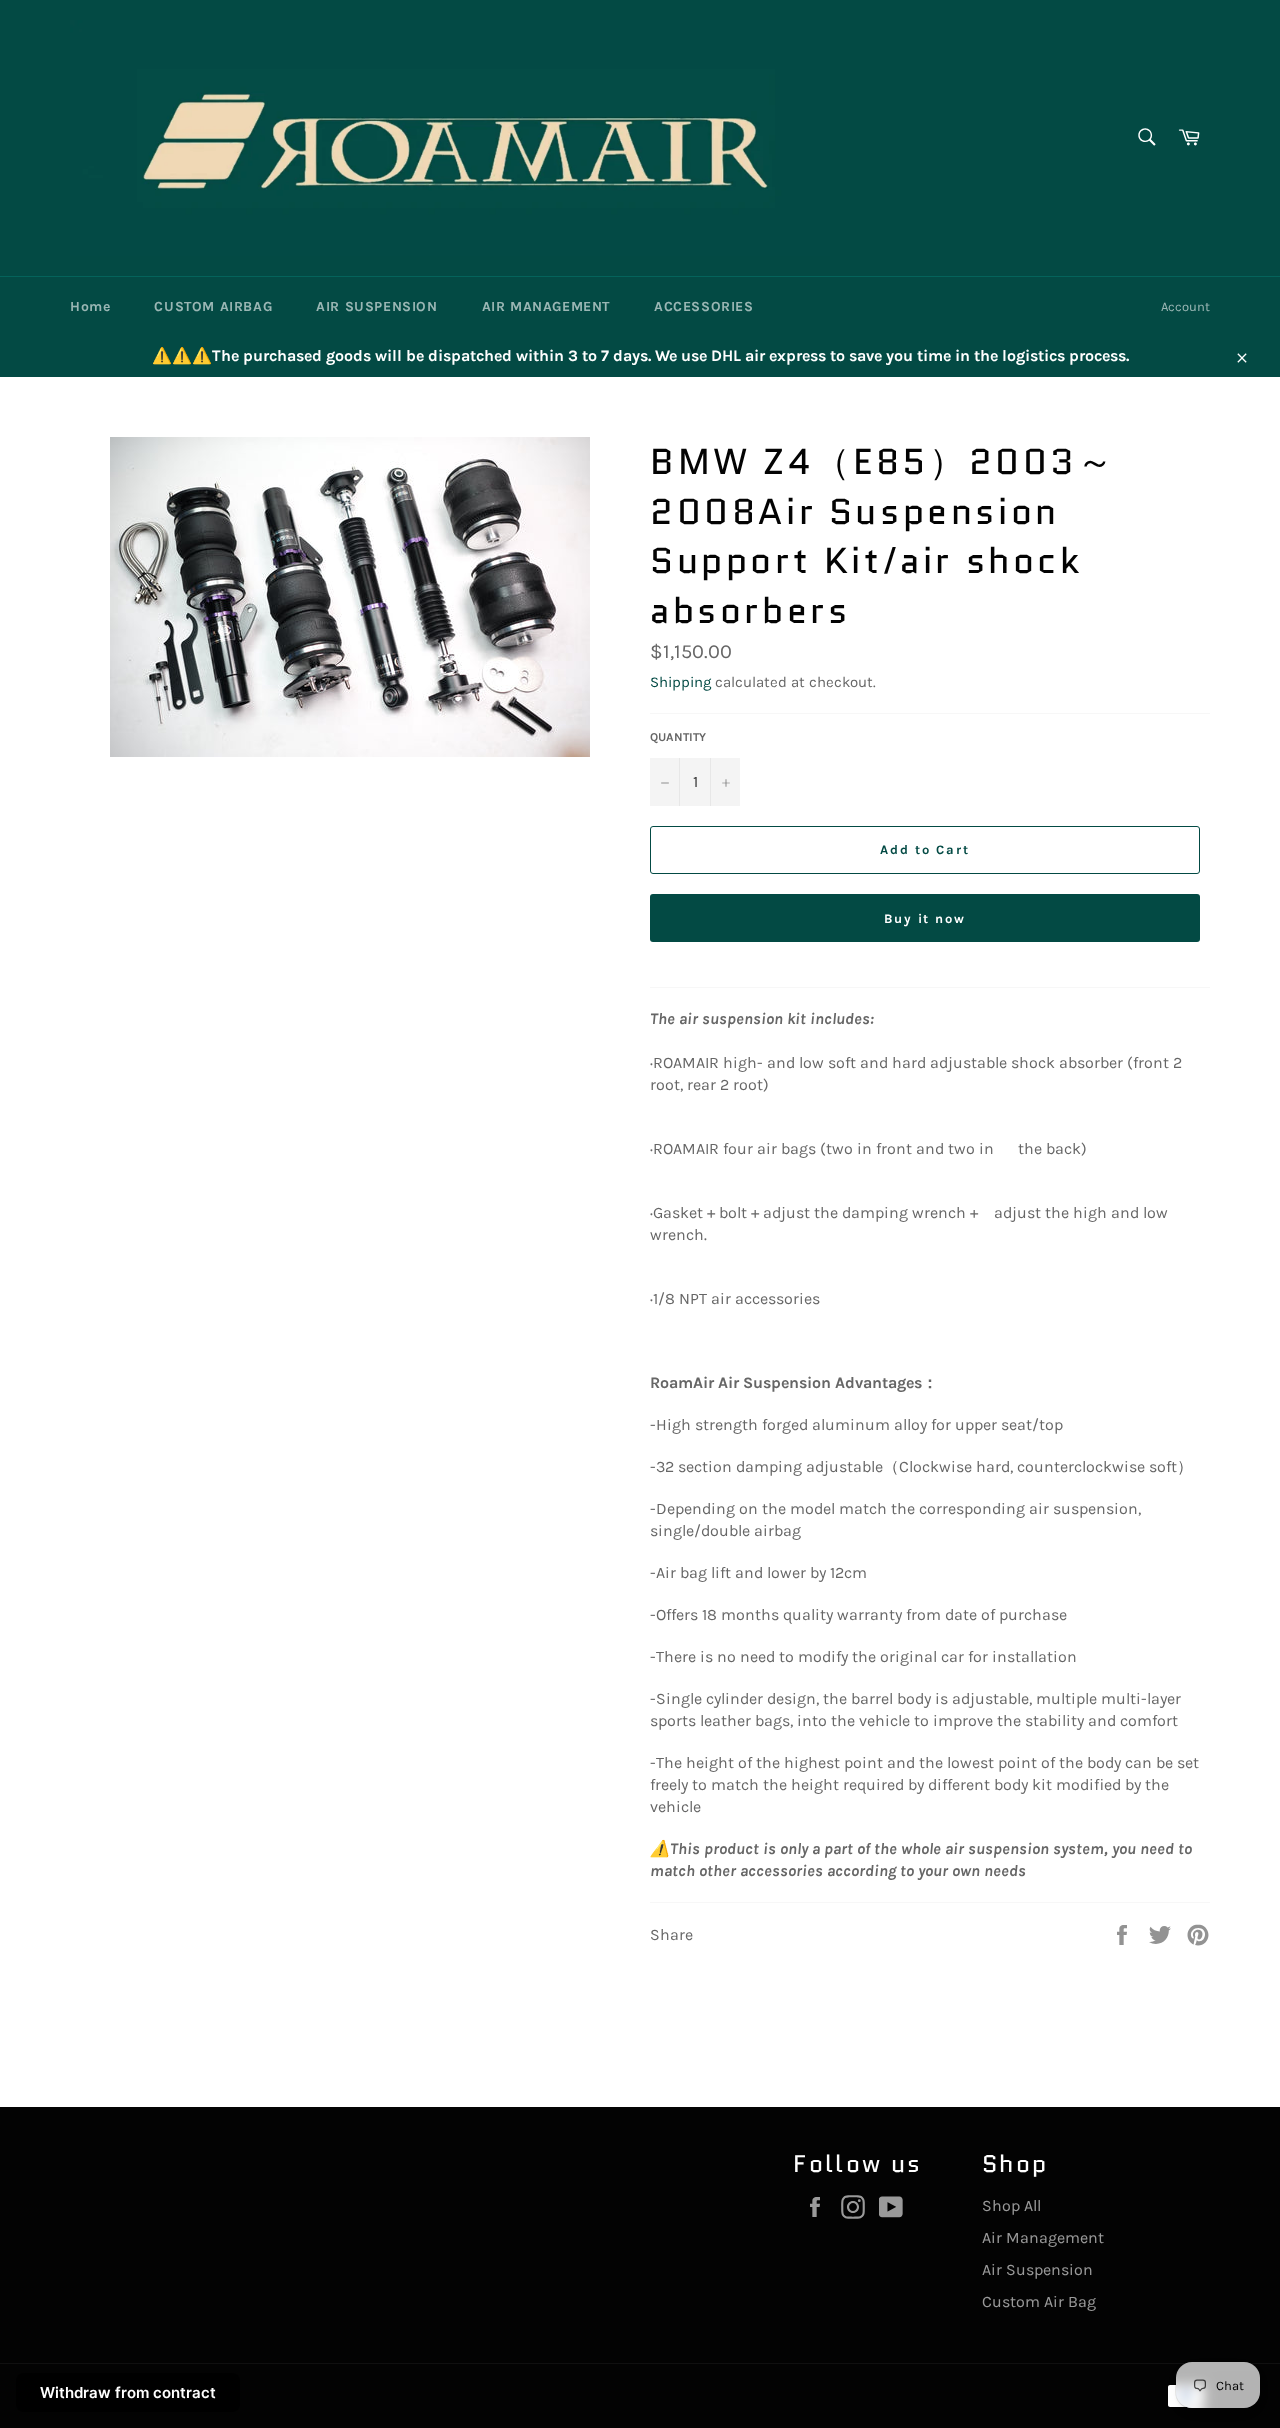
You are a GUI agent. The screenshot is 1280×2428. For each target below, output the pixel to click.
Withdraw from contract (128, 2392)
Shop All (1011, 2205)
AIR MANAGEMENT (546, 306)
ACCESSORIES (704, 306)
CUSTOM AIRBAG (213, 306)
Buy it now (925, 918)
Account (1185, 306)
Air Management (1043, 2237)
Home (90, 306)
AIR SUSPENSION (376, 306)
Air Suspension (1037, 2269)
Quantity (678, 737)
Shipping (680, 682)
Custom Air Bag (1039, 2301)
